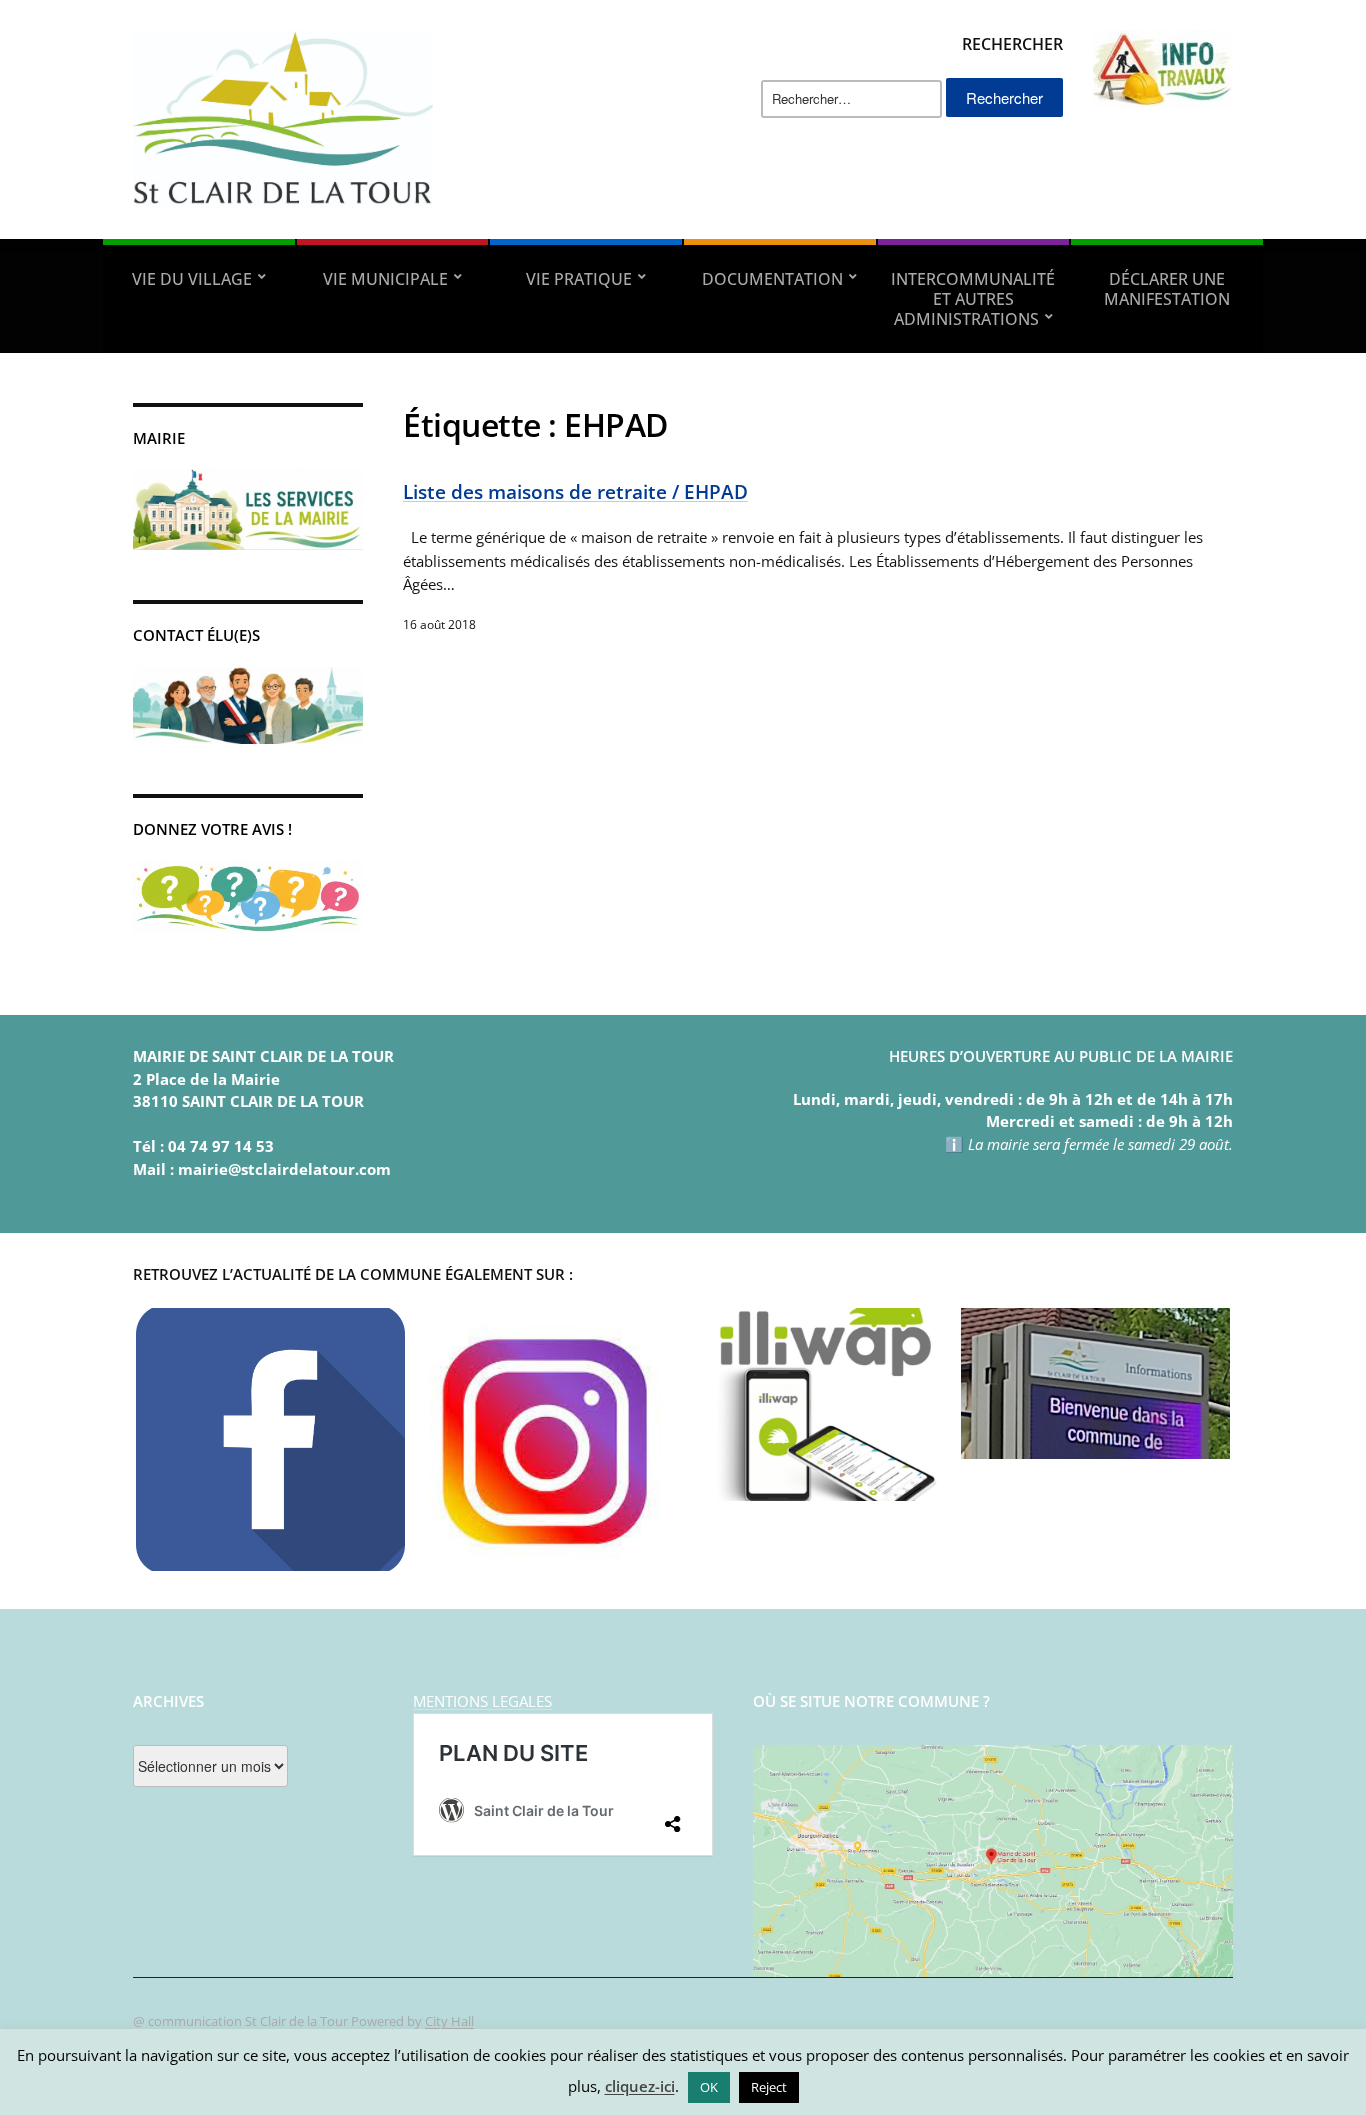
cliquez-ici (640, 2086)
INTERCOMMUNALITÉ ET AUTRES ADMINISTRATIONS (973, 299)
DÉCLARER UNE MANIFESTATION (1167, 289)
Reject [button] (769, 2087)
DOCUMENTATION (772, 279)
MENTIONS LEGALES (482, 1701)
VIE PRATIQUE (579, 279)
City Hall (449, 2021)
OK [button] (709, 2087)
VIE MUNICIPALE (385, 279)
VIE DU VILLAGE (192, 279)
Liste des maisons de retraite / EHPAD (575, 491)
